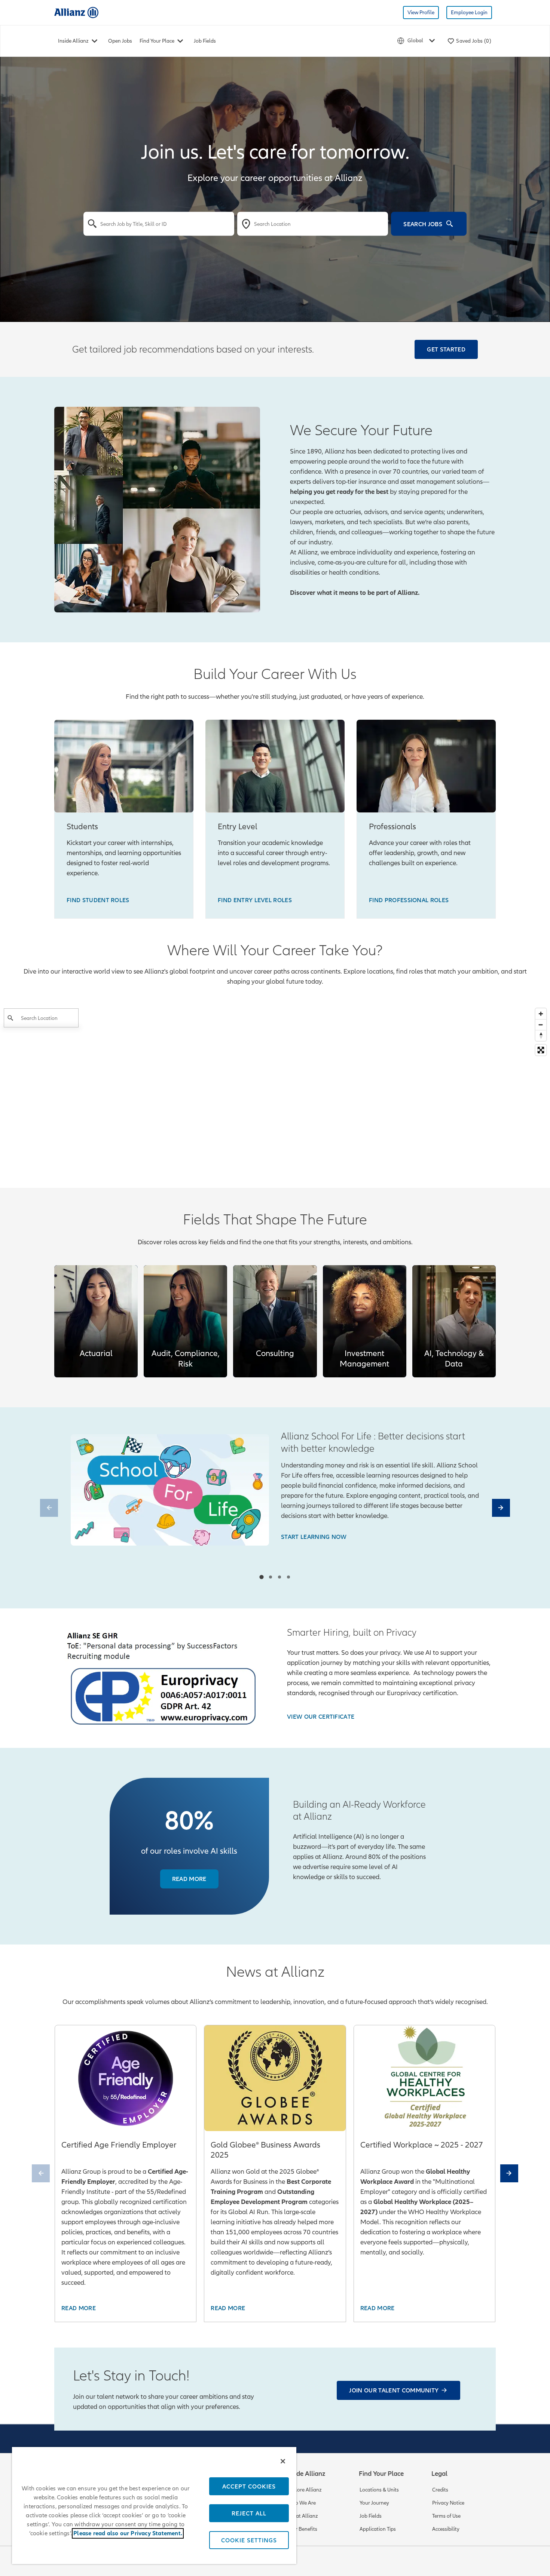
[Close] (283, 2461)
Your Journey (374, 2503)
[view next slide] (501, 1508)
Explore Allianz (304, 2490)
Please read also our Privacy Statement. (128, 2533)
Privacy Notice (448, 2503)
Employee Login (469, 13)
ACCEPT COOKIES (249, 2486)
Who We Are (301, 2503)
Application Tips (378, 2529)
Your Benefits (302, 2529)
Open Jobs (120, 41)
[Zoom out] (541, 1025)
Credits (440, 2490)
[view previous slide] (49, 1508)
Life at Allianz (302, 2516)
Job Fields (205, 41)
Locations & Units (379, 2490)
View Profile (421, 13)
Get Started (446, 349)
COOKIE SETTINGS (249, 2540)
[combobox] (159, 224)
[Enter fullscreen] (541, 1050)
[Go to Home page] (76, 12)
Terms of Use (446, 2516)
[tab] (261, 1577)
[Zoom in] (541, 1014)
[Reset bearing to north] (541, 1035)
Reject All (249, 2513)
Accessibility (446, 2529)
